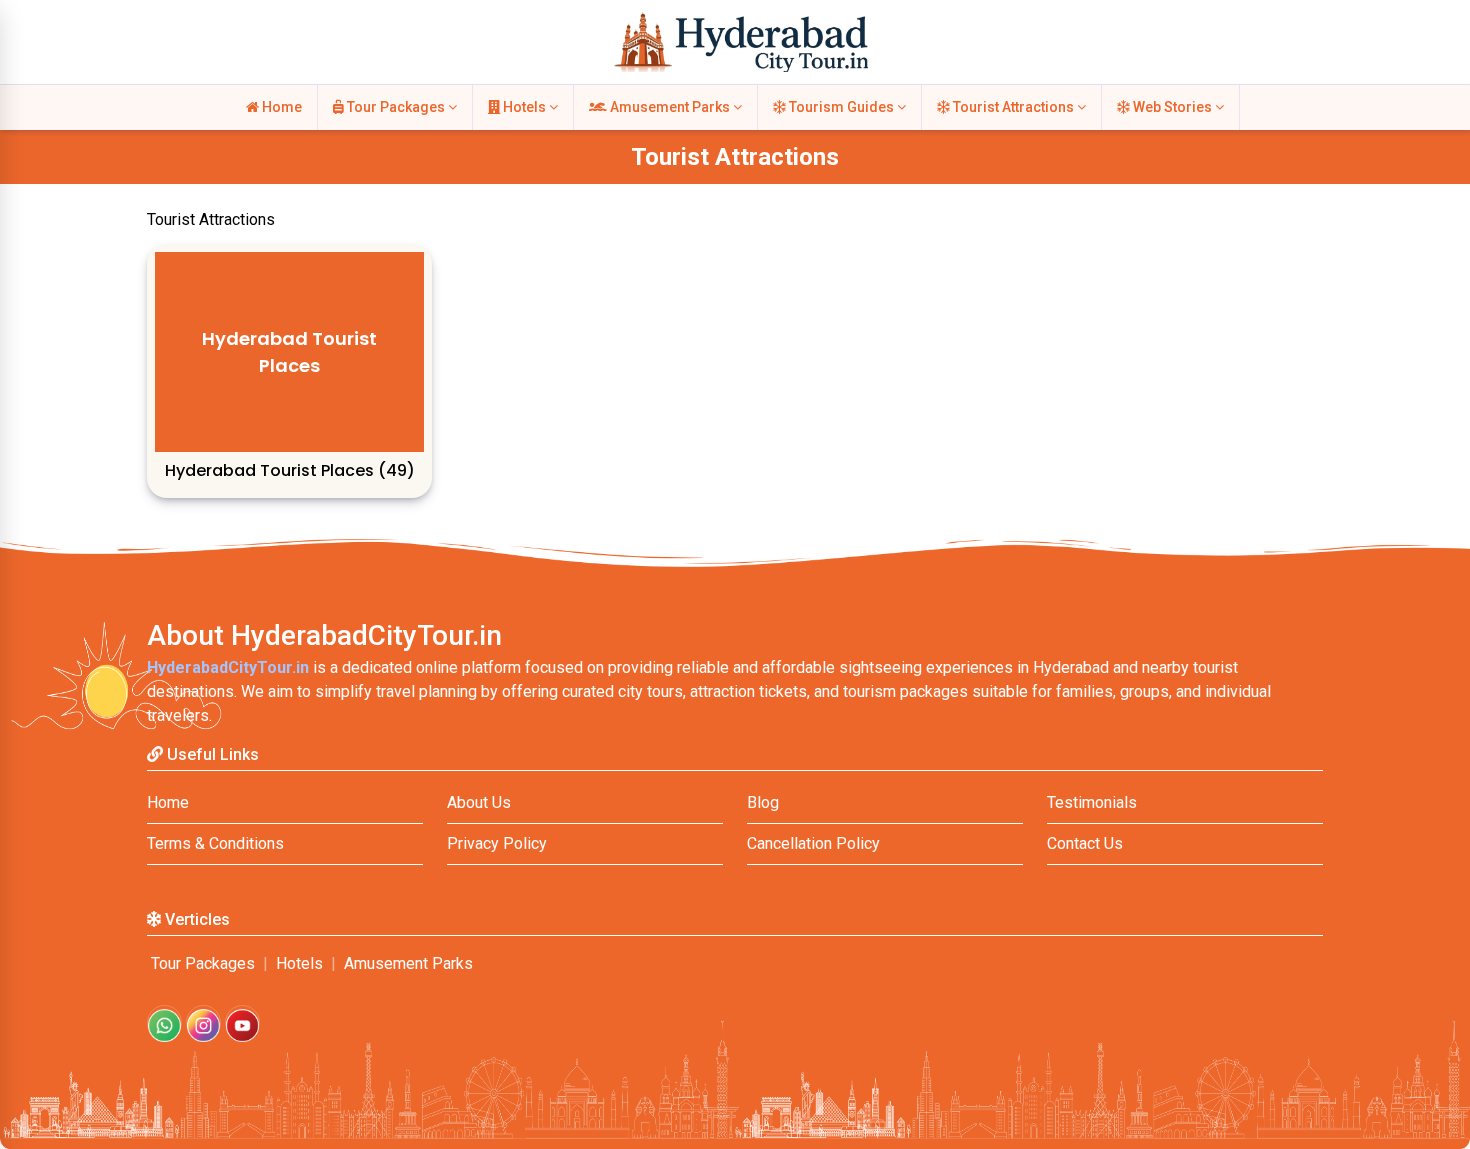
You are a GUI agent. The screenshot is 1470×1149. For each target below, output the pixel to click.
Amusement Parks (670, 107)
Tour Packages (396, 107)
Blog (763, 802)
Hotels (524, 107)
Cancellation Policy (813, 843)
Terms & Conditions (215, 843)
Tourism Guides (841, 107)
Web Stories (1172, 107)
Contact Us (1085, 843)
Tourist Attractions (1013, 107)
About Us (479, 802)
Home (280, 107)
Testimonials (1092, 802)
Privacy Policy (497, 843)
